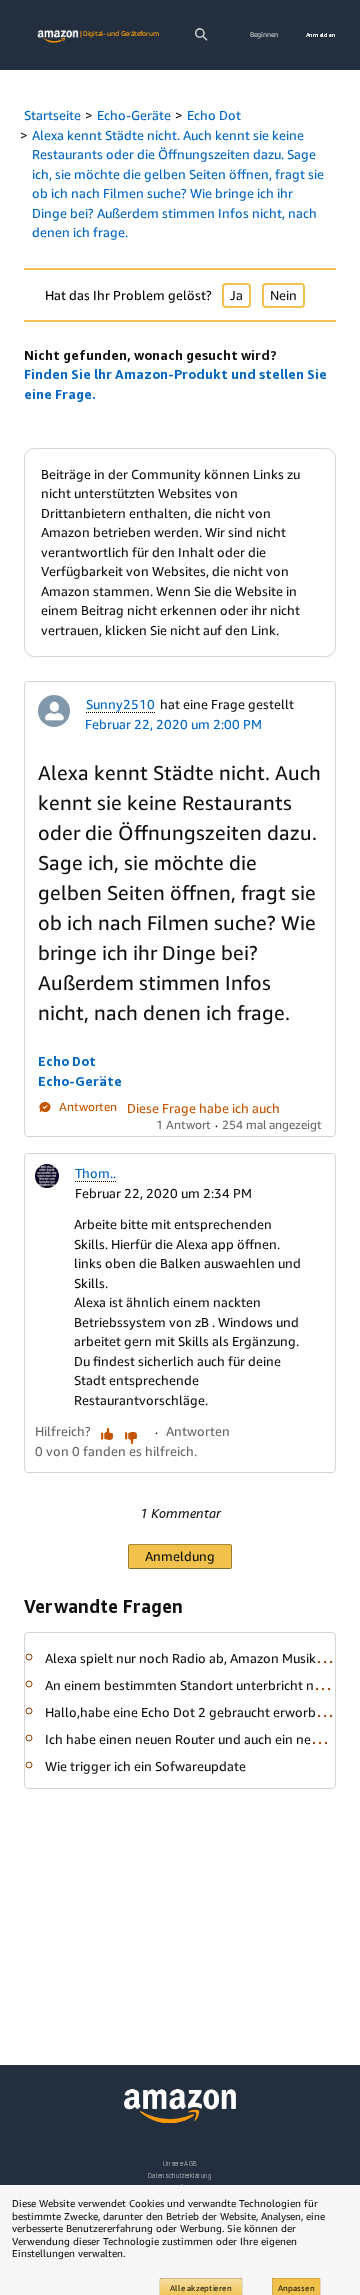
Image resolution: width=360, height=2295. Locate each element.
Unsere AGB (180, 2163)
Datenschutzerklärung (179, 2175)
